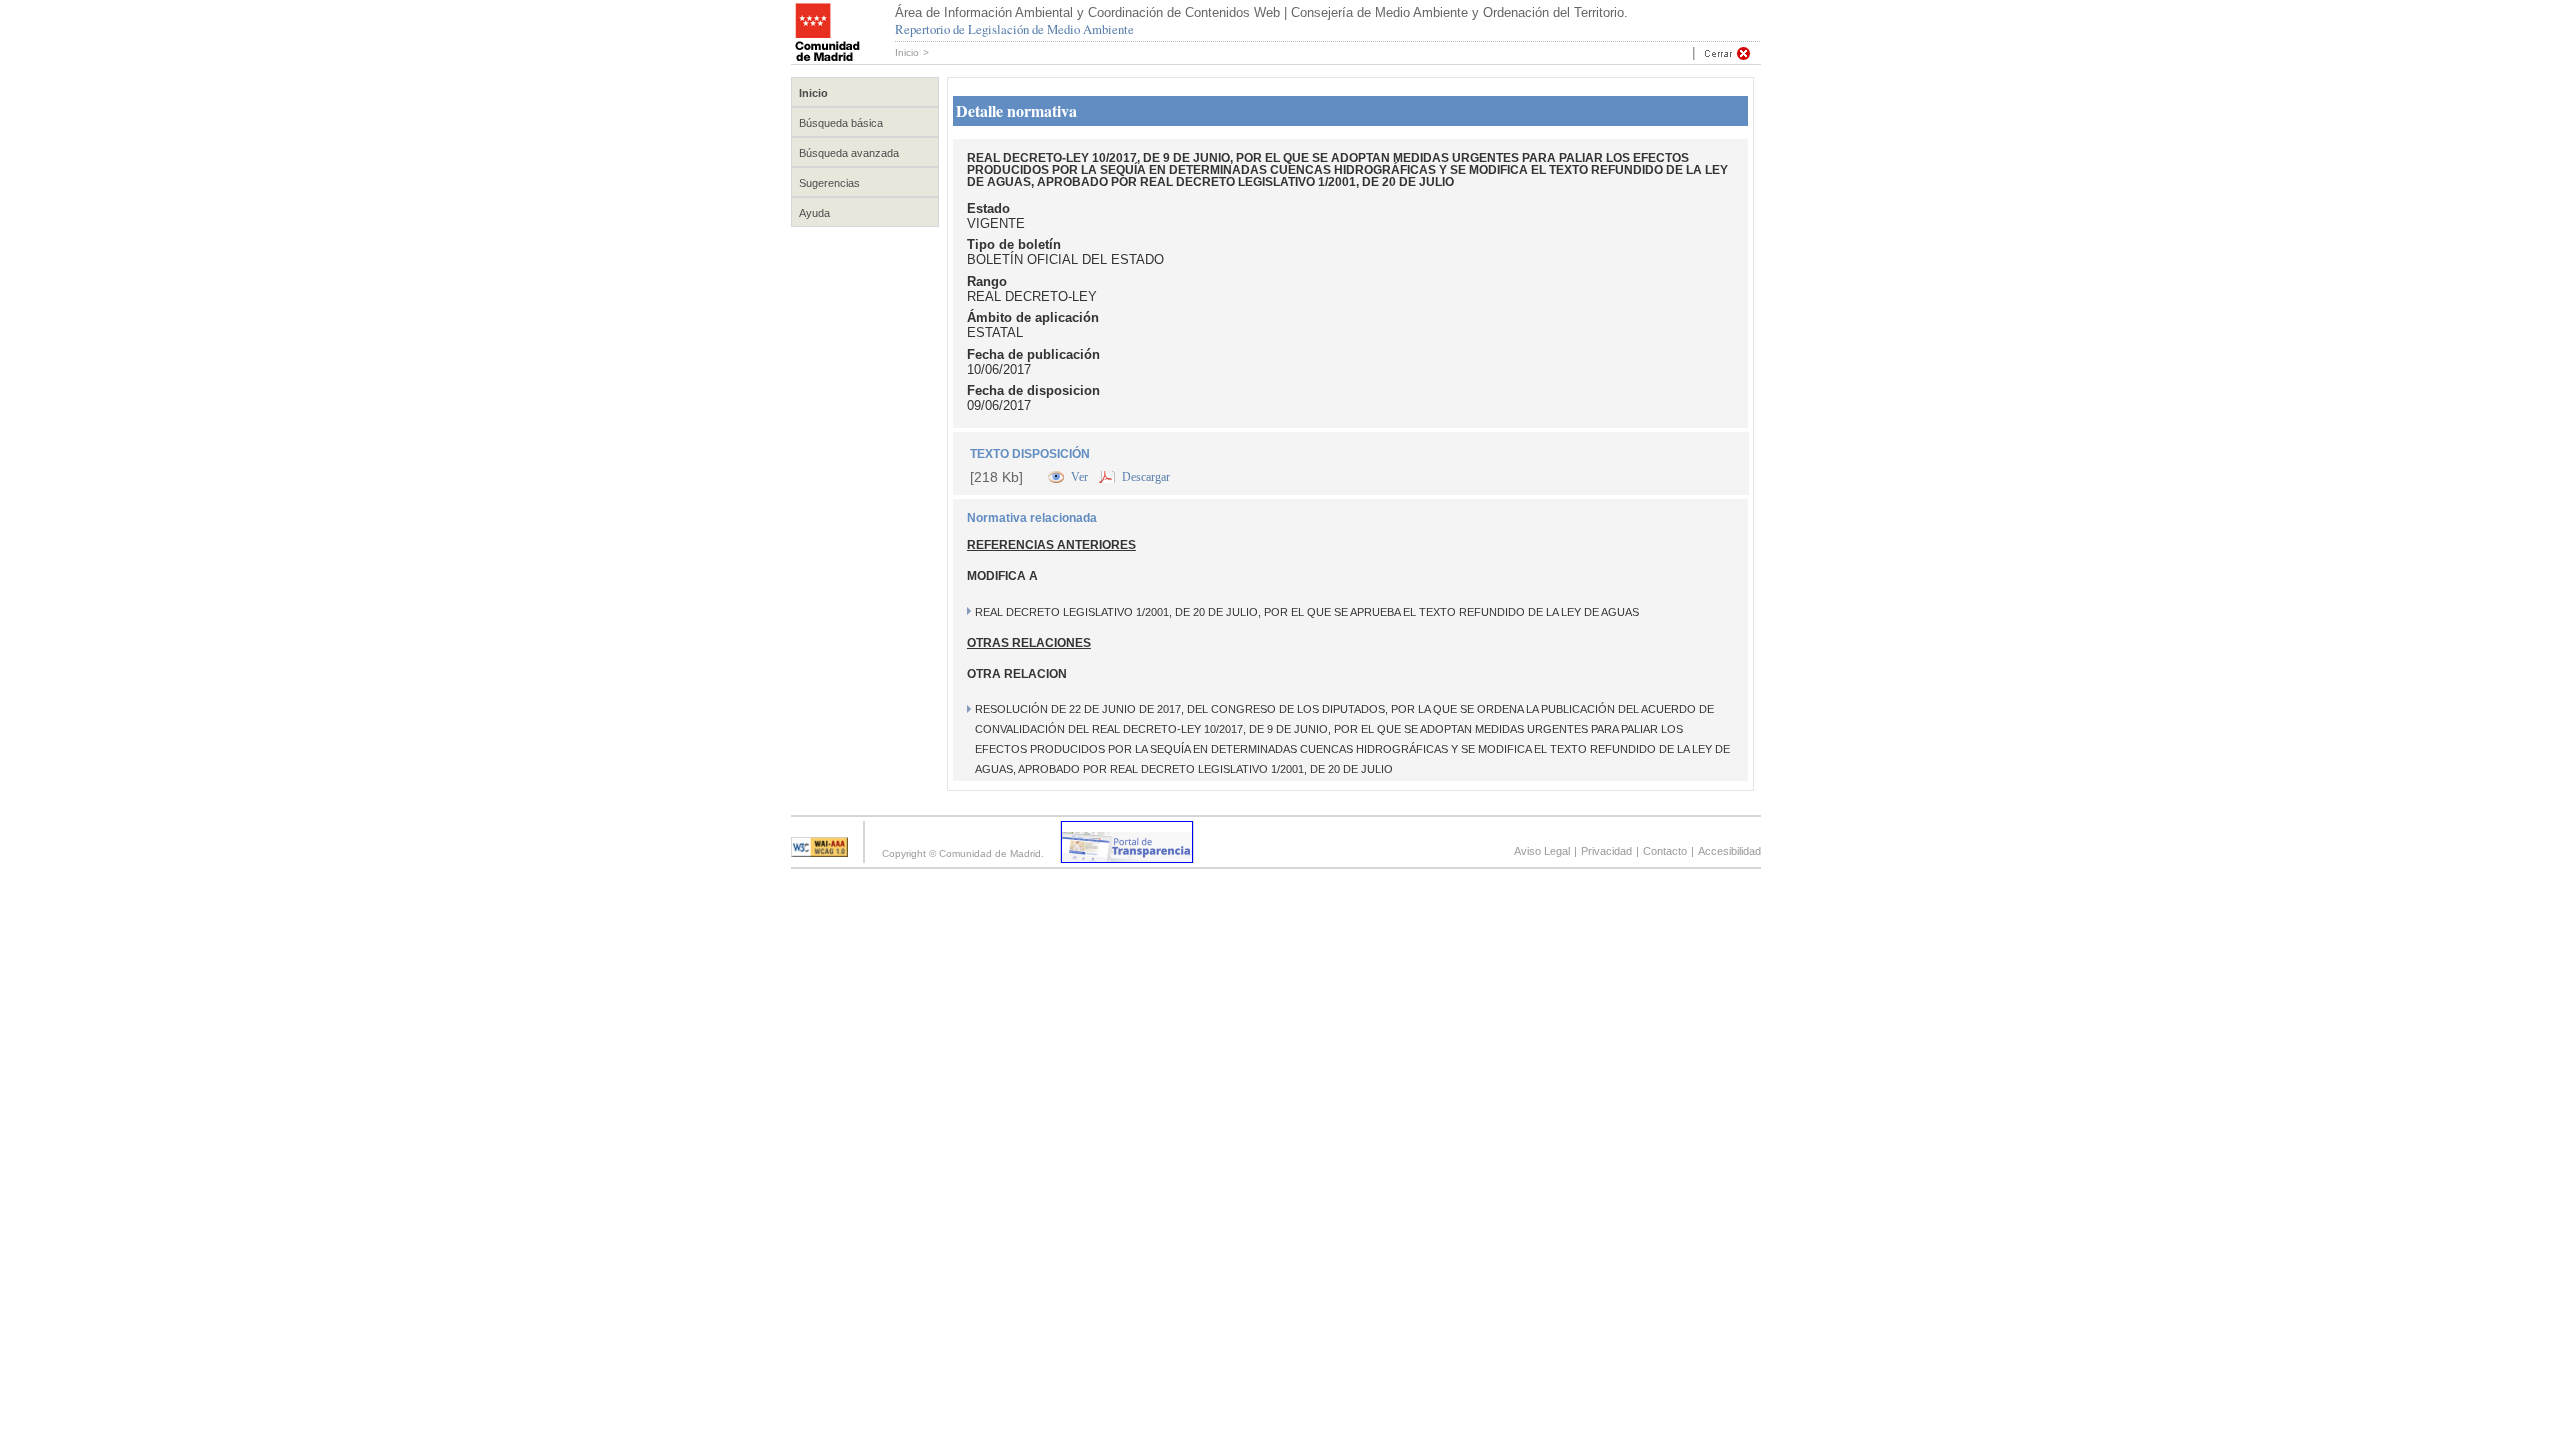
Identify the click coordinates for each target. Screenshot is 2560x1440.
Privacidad (1606, 851)
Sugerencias (829, 183)
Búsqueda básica (841, 123)
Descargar (1146, 477)
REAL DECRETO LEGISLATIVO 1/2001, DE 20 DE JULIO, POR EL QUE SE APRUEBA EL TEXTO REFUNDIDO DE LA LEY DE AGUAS (1307, 612)
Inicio (907, 52)
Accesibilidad (1729, 851)
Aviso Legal (1542, 851)
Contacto (1665, 851)
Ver (1081, 477)
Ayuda (814, 213)
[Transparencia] (1127, 857)
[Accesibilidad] (819, 851)
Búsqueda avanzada (849, 153)
